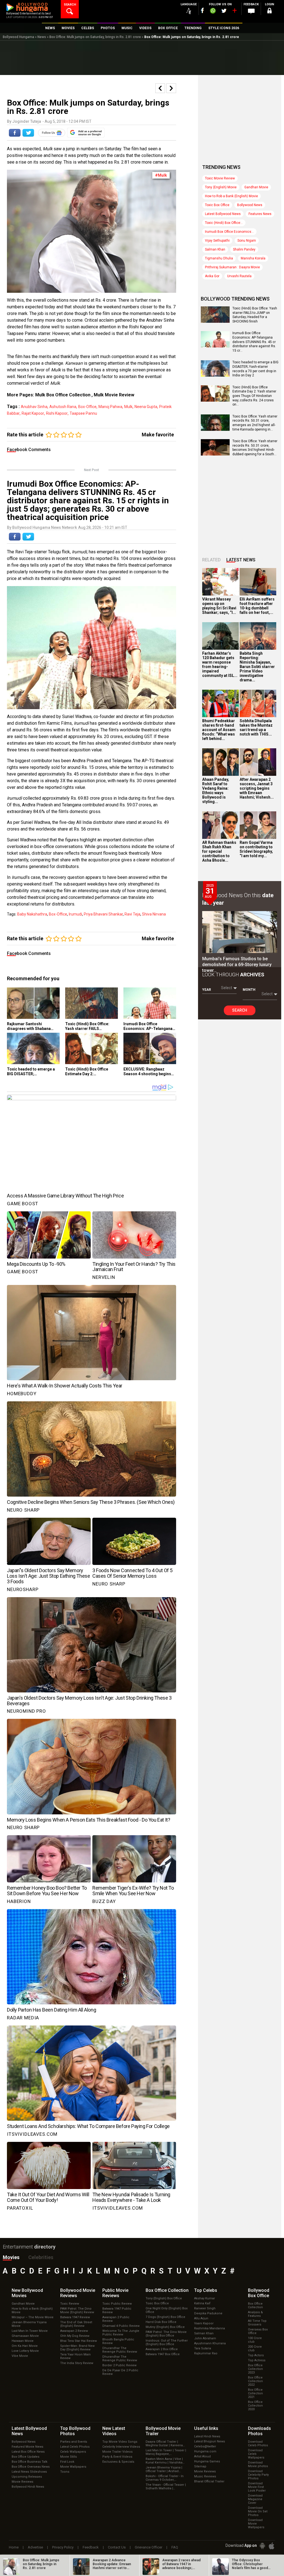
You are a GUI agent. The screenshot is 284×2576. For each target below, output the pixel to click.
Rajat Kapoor (33, 413)
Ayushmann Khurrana (210, 2343)
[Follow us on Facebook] (202, 10)
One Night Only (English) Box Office (167, 2310)
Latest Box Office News (28, 2452)
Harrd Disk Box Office (161, 2322)
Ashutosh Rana (63, 407)
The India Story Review (77, 2363)
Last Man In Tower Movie (30, 2331)
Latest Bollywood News (223, 214)
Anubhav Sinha (34, 407)
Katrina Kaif (202, 2303)
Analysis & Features (255, 2314)
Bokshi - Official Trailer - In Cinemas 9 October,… (165, 2478)
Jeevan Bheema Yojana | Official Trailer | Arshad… (164, 2469)
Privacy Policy (63, 2547)
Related (211, 560)
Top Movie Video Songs (120, 2442)
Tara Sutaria (203, 2348)
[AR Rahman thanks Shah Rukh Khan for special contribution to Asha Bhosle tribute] (220, 825)
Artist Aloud (202, 2456)
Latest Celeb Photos (75, 2447)
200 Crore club (255, 2349)
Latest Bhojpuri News (210, 2441)
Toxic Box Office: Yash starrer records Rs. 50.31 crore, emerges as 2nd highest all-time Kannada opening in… (255, 423)
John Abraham (205, 2338)
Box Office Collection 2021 (255, 2393)
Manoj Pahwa (110, 407)
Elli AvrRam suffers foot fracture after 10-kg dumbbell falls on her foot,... (257, 606)
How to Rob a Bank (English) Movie (231, 196)
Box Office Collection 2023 (255, 2369)
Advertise (35, 2547)
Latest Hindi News (207, 2436)
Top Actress (257, 2360)
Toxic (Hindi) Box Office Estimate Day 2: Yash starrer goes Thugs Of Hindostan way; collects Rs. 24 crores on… (254, 396)
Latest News (241, 560)
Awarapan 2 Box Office (162, 2349)
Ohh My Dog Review (75, 2336)
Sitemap (200, 2466)
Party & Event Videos (117, 2457)
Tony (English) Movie (221, 187)
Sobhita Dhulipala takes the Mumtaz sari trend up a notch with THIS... (256, 727)
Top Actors (256, 2355)
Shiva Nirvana (154, 914)
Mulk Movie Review (114, 395)
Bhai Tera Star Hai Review (78, 2341)
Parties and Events (74, 2442)
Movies (11, 2257)
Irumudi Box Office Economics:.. (229, 232)
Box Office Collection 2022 (255, 2381)
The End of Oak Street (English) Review (76, 2324)
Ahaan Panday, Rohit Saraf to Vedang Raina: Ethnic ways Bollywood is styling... (216, 791)
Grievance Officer (149, 2547)
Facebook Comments (29, 450)
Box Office (167, 2290)
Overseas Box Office (258, 2331)
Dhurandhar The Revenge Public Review (120, 2350)
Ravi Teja (132, 914)
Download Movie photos (258, 2464)
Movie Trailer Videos (117, 2452)
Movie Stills (69, 2457)
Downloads (259, 2431)
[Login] (270, 12)
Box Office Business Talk (30, 2462)
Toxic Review (70, 2304)
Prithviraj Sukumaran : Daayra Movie (232, 267)
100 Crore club (255, 2340)
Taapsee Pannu (83, 413)
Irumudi (75, 914)
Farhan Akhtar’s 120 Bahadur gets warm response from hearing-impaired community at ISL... (220, 664)
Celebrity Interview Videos (121, 2447)
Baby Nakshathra (32, 914)
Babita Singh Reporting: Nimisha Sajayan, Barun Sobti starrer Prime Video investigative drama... (257, 667)
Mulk (128, 407)
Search (240, 1010)
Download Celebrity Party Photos (258, 2475)
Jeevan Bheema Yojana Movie (29, 2324)
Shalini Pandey (244, 249)
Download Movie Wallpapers (256, 2524)
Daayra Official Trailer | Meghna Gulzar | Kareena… (165, 2444)
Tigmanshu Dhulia (219, 258)
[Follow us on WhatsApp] (213, 11)
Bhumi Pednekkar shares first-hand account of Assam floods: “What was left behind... (219, 730)
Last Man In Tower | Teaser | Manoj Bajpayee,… (166, 2452)
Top (206, 2290)
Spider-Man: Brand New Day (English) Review (77, 2348)
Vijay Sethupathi (217, 241)
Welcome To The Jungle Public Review (121, 2333)
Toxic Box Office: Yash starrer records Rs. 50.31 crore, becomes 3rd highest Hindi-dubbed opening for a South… (255, 448)
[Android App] (262, 2546)
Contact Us (117, 2547)
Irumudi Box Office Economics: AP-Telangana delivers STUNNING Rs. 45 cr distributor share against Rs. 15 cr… (254, 342)
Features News (260, 214)
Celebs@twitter (205, 2446)
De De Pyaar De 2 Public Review (120, 2372)
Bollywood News (250, 205)
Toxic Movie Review (220, 178)
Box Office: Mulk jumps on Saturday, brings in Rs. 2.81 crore (95, 37)
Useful (206, 2428)
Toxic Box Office (217, 205)
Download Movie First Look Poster (257, 2487)
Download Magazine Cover (255, 2499)
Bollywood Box (259, 2293)
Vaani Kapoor (204, 2323)
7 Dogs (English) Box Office (165, 2317)
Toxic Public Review (117, 2304)
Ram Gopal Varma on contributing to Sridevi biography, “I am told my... (256, 849)
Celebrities (41, 2257)
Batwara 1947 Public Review (117, 2310)
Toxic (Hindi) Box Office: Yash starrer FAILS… (87, 1026)
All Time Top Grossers (257, 2323)
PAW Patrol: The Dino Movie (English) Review (77, 2310)
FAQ (175, 2547)
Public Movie (115, 2293)
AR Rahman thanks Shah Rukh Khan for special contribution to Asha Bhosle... (219, 851)
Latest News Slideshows (29, 2472)
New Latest (114, 2431)
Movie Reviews (22, 2482)
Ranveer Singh (205, 2308)
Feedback (91, 2547)
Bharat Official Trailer (209, 2481)
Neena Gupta (146, 407)
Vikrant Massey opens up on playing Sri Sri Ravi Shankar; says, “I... (219, 606)
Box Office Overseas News (31, 2467)
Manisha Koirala (253, 258)
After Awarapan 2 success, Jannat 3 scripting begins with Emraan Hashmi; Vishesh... (257, 788)
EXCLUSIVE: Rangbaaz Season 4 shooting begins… (149, 1071)
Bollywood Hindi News (28, 2487)
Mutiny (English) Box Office (165, 2327)
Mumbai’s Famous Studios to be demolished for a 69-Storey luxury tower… (237, 965)
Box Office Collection (255, 2305)
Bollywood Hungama (18, 37)
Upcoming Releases (27, 2477)
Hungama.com (205, 2451)
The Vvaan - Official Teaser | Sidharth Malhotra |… (166, 2487)
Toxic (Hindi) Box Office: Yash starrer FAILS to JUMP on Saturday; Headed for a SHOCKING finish (255, 315)
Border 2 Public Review (119, 2365)
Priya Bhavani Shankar (103, 914)
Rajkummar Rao (206, 2353)
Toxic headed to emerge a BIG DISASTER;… (31, 1071)
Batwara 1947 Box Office (163, 2354)
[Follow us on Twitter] (224, 11)
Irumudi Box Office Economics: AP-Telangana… (149, 1026)
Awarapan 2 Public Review (116, 2319)
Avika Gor (212, 276)
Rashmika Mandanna (210, 2328)
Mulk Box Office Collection (63, 395)
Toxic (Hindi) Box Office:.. (224, 223)
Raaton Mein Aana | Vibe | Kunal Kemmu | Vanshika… (165, 2461)
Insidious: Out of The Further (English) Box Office (167, 2342)
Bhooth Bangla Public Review (118, 2341)
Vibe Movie (20, 2356)
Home (14, 2547)
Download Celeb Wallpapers (256, 2454)
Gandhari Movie (256, 187)
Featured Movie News (27, 2447)
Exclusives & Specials (118, 2462)
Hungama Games (207, 2461)
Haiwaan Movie (23, 2341)
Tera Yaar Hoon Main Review (75, 2356)
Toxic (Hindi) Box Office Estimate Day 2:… (87, 1071)
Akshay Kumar (205, 2298)
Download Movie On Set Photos (258, 2511)
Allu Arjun (201, 2318)
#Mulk (161, 175)
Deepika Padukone (208, 2313)
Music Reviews (205, 2476)
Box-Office (87, 407)
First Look (67, 2462)
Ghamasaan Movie (25, 2336)
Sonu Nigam (247, 241)
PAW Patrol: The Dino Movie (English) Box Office (166, 2334)
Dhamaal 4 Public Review (121, 2326)
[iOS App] (272, 2546)
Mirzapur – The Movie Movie (33, 2317)
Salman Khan (215, 249)
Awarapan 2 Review (74, 2331)
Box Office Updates (26, 2457)
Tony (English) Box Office (164, 2298)
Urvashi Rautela (239, 276)
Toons (65, 2472)
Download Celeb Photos (258, 2444)
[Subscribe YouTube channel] (234, 12)
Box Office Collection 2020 (255, 2406)
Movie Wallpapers (73, 2467)
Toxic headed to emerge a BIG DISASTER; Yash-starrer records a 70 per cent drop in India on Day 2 (255, 369)
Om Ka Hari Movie (25, 2346)
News (42, 37)
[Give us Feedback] (251, 11)
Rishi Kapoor (57, 413)
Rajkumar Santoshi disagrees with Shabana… (30, 1026)
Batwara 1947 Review (75, 2317)
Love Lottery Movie (25, 2351)
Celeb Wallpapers (73, 2452)
